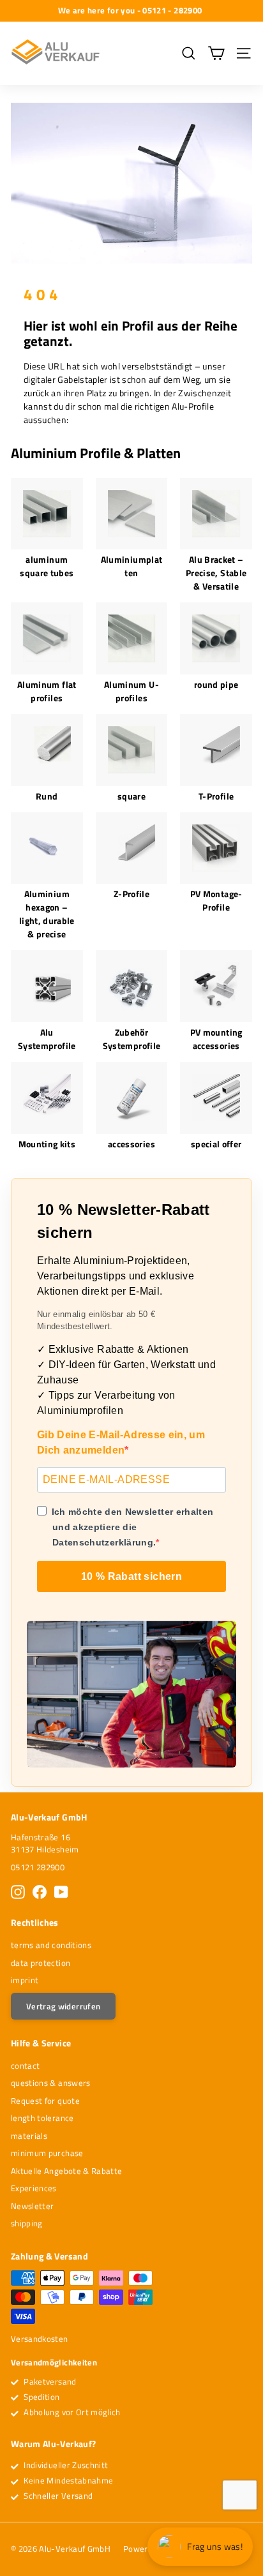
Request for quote (45, 2101)
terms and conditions (51, 1945)
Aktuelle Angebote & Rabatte (66, 2171)
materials (29, 2136)
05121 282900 (38, 1867)
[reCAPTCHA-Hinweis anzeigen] (240, 2495)
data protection (41, 1963)
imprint (25, 1980)
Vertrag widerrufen (63, 2006)
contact (25, 2066)
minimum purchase (47, 2153)
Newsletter (33, 2206)
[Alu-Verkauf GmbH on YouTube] (61, 1892)
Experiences (34, 2188)
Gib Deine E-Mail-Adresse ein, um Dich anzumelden (121, 1442)
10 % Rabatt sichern (132, 1576)
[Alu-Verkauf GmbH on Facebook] (40, 1892)
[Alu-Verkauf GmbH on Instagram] (18, 1892)
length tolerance (42, 2118)
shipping (27, 2223)
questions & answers (51, 2083)
